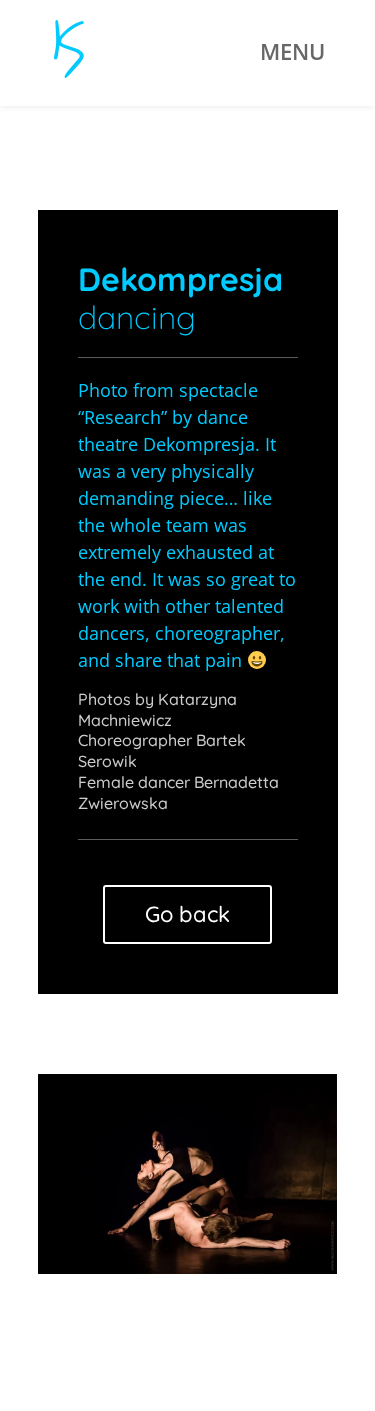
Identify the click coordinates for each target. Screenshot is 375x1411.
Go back (187, 914)
